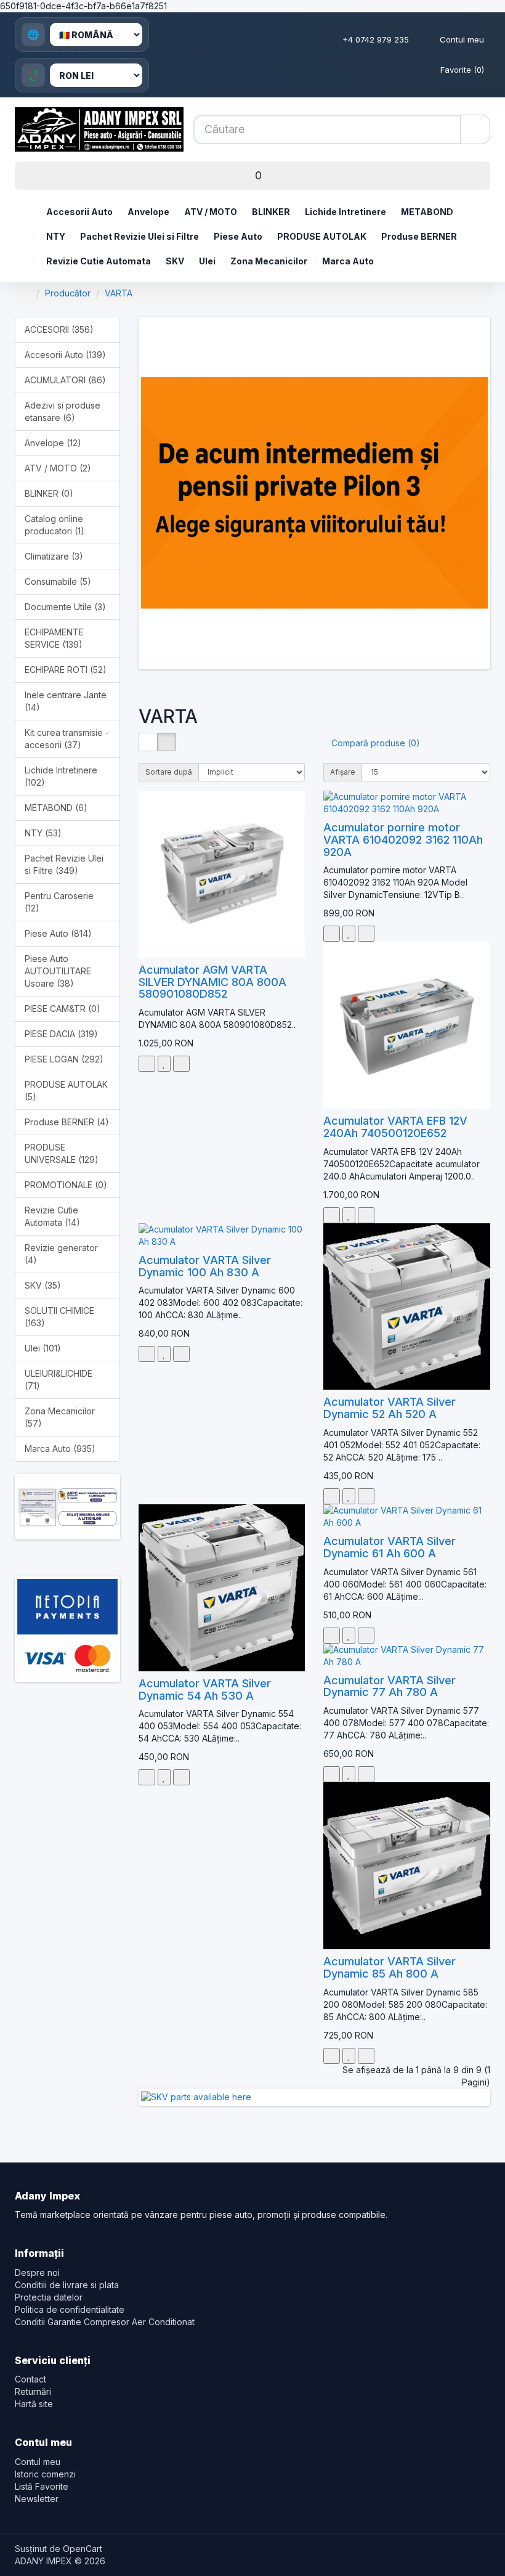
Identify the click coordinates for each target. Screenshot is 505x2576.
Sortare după (169, 772)
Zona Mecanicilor (269, 261)
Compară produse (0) (376, 743)
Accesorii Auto (79, 212)
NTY (56, 236)
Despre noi (37, 2272)
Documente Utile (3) (65, 607)
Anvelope (148, 212)
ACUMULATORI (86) (65, 380)
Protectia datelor (49, 2297)
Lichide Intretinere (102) (61, 776)
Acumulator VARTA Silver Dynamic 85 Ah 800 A (390, 1967)
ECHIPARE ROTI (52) (66, 670)
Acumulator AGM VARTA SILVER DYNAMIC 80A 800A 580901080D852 (212, 982)
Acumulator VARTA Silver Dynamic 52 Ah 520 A (390, 1408)
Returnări (33, 2391)
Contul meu (462, 39)
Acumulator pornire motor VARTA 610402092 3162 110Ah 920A (403, 840)
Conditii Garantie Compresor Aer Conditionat (105, 2322)
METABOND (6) (56, 808)
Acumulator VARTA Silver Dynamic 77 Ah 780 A (390, 1686)
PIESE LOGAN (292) (64, 1059)
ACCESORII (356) (59, 329)
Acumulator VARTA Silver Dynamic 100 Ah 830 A (205, 1266)
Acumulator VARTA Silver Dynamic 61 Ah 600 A (390, 1547)
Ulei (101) (43, 1348)
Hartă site (34, 2404)
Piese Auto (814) (58, 933)
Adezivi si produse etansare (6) (63, 411)
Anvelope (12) (53, 443)
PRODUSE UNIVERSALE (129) (62, 1153)
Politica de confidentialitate (70, 2309)
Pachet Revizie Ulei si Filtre (139, 236)
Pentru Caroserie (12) (59, 902)
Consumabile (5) (58, 581)
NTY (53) (43, 833)
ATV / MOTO (211, 212)
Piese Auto (238, 236)
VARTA (119, 293)
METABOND (427, 212)
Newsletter (37, 2499)
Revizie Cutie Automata (99, 261)
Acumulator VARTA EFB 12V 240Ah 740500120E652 (395, 1127)
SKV (175, 261)
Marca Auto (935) (60, 1449)
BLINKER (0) (49, 493)
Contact (30, 2379)
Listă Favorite (42, 2486)
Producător (68, 293)
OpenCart (83, 2549)
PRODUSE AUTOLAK (322, 236)
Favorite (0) (462, 70)
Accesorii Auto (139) (65, 355)
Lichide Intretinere (345, 212)
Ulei (207, 261)
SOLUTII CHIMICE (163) (59, 1317)
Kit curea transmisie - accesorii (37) (67, 739)
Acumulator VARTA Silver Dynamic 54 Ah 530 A (205, 1689)
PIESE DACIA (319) (61, 1034)
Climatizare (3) (54, 556)
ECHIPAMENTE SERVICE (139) (54, 638)
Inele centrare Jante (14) (66, 701)
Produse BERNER (419, 236)
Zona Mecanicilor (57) (60, 1417)
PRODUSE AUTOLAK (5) (66, 1090)
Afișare (343, 772)
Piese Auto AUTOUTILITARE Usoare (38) (58, 971)
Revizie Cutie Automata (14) (52, 1216)
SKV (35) (43, 1285)
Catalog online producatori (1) (55, 525)
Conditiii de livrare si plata (67, 2285)
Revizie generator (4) (61, 1254)
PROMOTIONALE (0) (66, 1185)
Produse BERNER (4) (67, 1122)
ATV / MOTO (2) (58, 468)
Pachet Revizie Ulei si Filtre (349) (64, 864)
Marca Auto (348, 261)
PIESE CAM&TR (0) (63, 1009)
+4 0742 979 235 (376, 39)
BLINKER (271, 212)
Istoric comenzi (45, 2474)
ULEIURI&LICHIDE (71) (59, 1380)
